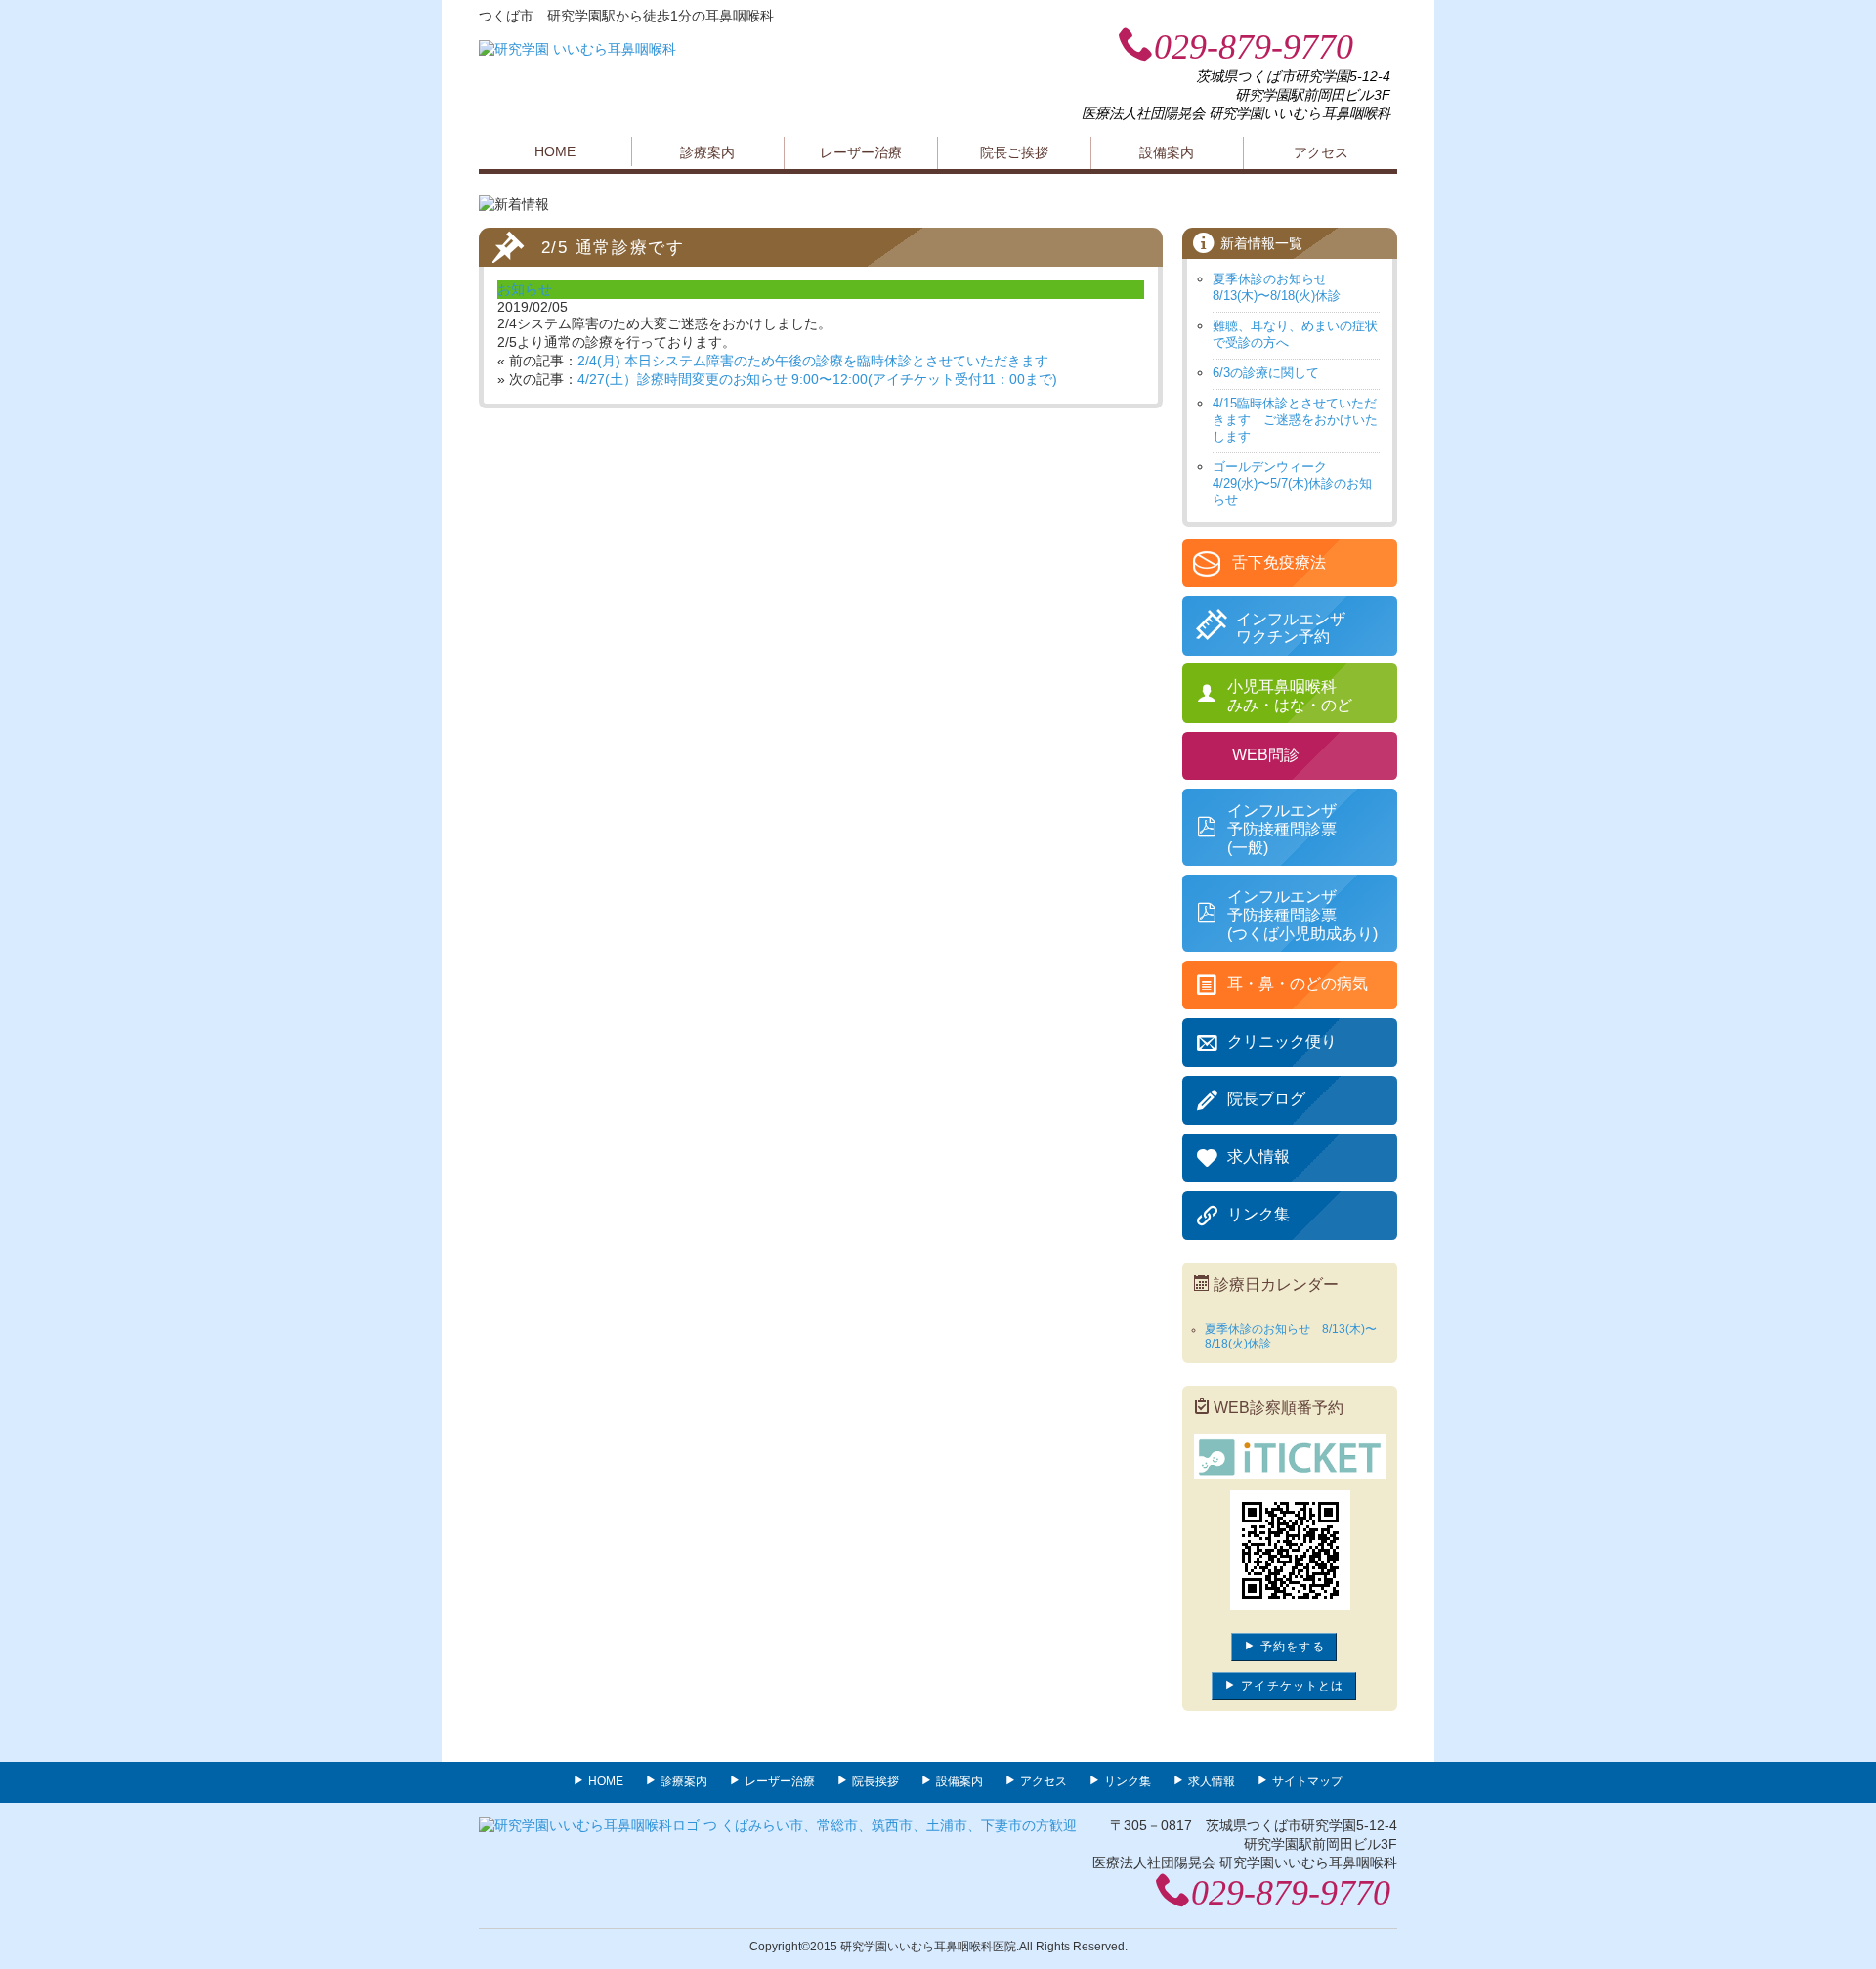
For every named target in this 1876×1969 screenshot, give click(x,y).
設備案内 (1167, 152)
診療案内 (707, 152)
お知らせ (525, 289)
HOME (555, 151)
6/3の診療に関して (1266, 373)
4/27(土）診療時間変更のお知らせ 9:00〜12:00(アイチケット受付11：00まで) (817, 379)
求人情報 (1212, 1781)
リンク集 (1128, 1781)
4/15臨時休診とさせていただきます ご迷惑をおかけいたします (1295, 420)
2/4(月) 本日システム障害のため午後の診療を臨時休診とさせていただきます (813, 361)
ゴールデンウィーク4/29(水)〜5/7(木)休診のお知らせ (1292, 483)
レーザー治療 (861, 152)
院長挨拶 (875, 1781)
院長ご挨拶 (1014, 152)
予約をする (1291, 1647)
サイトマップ (1307, 1781)
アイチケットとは (1290, 1686)
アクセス (1321, 152)
